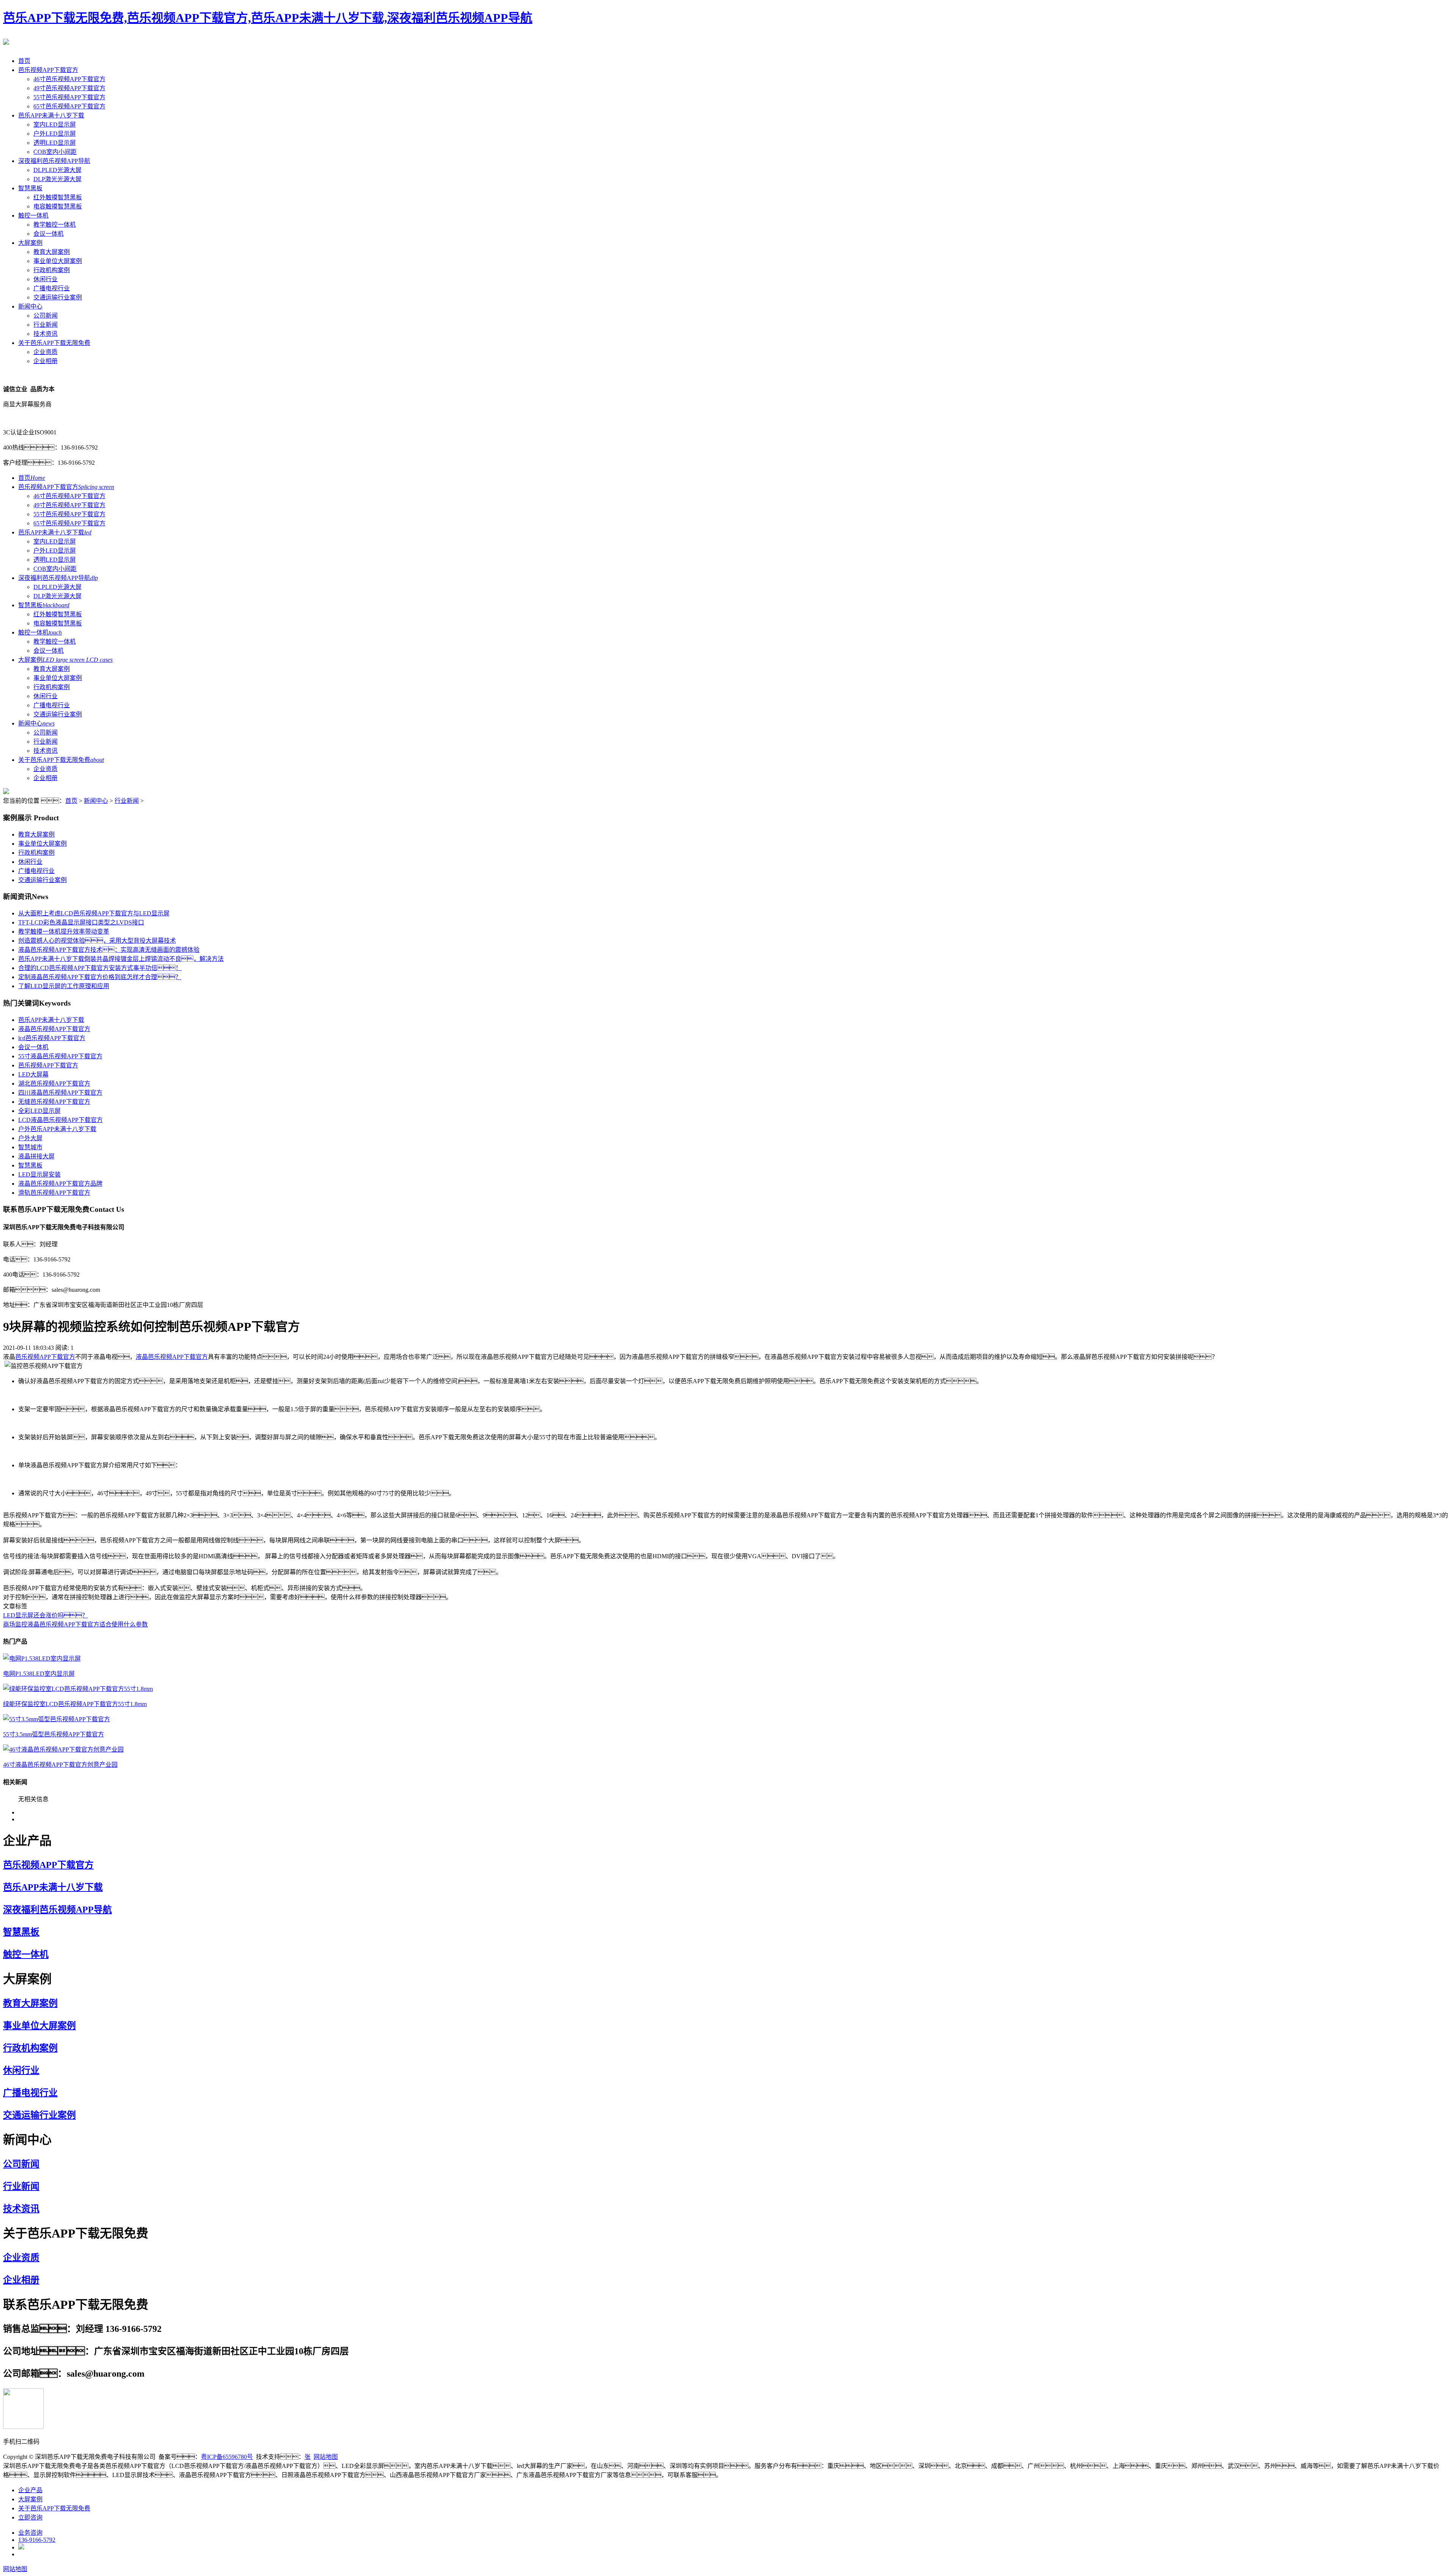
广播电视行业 (52, 288)
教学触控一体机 (55, 225)
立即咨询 (30, 2517)
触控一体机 (33, 215)
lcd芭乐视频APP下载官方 (52, 1038)
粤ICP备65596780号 (227, 2457)
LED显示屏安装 (39, 1174)
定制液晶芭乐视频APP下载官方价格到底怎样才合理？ (100, 977)
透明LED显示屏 (55, 143)
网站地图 (326, 2457)
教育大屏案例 (52, 252)
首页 (24, 61)
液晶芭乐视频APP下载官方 (54, 1029)
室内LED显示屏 (55, 125)
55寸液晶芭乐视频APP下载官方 (60, 1056)
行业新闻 (45, 325)
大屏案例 (30, 243)
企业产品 (30, 2490)
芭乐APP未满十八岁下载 (51, 115)
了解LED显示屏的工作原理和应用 (64, 986)
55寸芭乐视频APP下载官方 (69, 97)
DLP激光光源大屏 (57, 179)
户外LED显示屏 (55, 134)
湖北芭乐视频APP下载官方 (54, 1084)
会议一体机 (49, 234)
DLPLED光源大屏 (57, 170)
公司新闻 (45, 316)
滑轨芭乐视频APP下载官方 (54, 1193)
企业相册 (45, 361)
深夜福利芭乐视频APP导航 (54, 161)
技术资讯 (45, 334)
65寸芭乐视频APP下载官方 (69, 106)
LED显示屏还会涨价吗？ (45, 1615)
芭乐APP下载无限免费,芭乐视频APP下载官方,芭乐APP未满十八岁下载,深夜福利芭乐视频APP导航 (268, 18)
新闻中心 (30, 306)
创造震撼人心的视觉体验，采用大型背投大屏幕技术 (97, 941)
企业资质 (45, 352)
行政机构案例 (52, 270)
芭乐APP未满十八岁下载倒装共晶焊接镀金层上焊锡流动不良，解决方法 (121, 959)
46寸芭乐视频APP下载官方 (69, 79)
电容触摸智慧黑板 (58, 206)
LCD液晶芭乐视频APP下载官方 (60, 1120)
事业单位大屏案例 (58, 261)
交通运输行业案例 (58, 297)
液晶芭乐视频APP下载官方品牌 (60, 1184)
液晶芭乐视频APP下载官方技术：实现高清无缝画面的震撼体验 (109, 950)
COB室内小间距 (55, 152)
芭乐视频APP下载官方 (48, 70)
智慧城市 (30, 1147)
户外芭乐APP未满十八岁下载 (57, 1129)
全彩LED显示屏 (39, 1111)
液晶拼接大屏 (36, 1156)
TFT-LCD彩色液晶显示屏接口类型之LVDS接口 (81, 922)
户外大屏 (30, 1138)
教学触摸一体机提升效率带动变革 (64, 932)
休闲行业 (45, 279)
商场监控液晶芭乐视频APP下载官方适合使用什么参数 (75, 1624)
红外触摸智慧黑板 (58, 197)
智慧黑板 (30, 188)
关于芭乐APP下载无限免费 (54, 343)
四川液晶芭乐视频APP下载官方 (60, 1093)
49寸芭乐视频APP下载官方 (69, 88)
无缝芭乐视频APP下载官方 (54, 1102)
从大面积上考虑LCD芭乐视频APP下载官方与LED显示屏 (94, 913)
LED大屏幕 (33, 1074)
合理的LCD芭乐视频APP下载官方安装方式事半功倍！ (100, 968)
